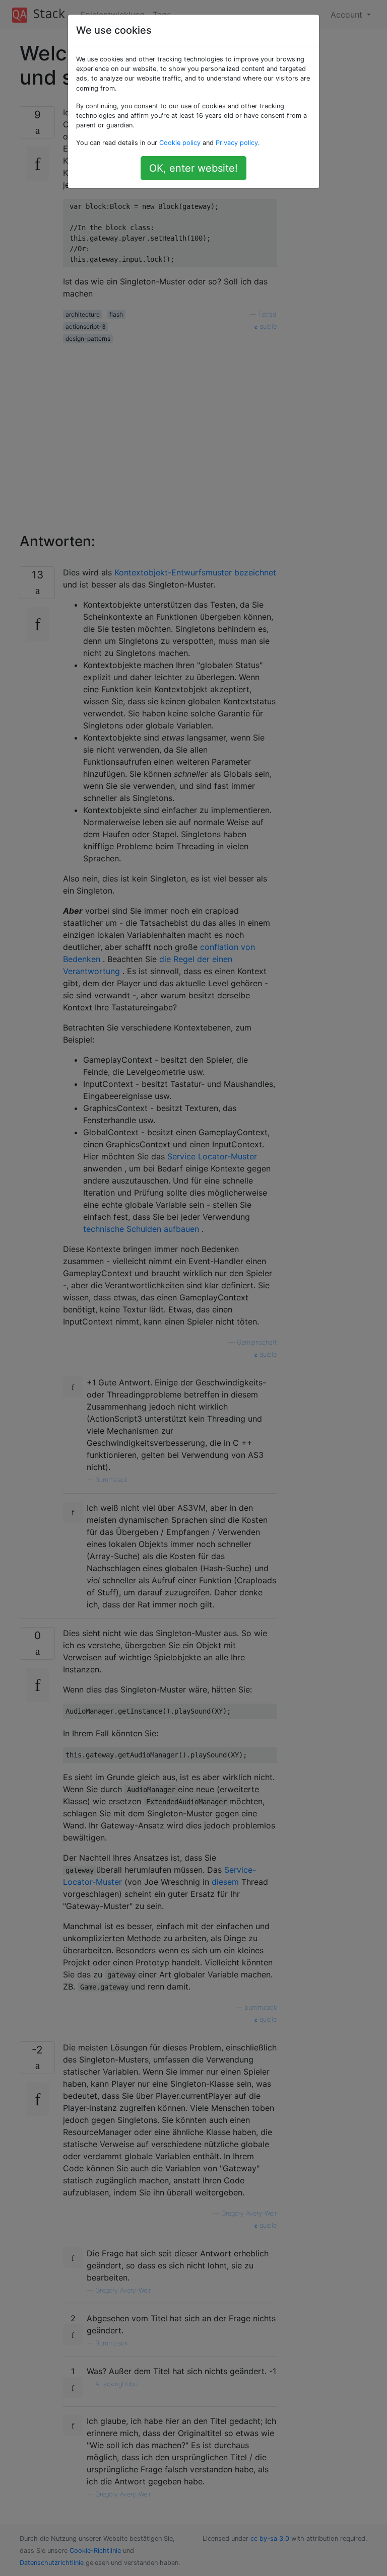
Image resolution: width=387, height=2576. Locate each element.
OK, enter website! (193, 168)
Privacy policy (237, 143)
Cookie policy (180, 143)
